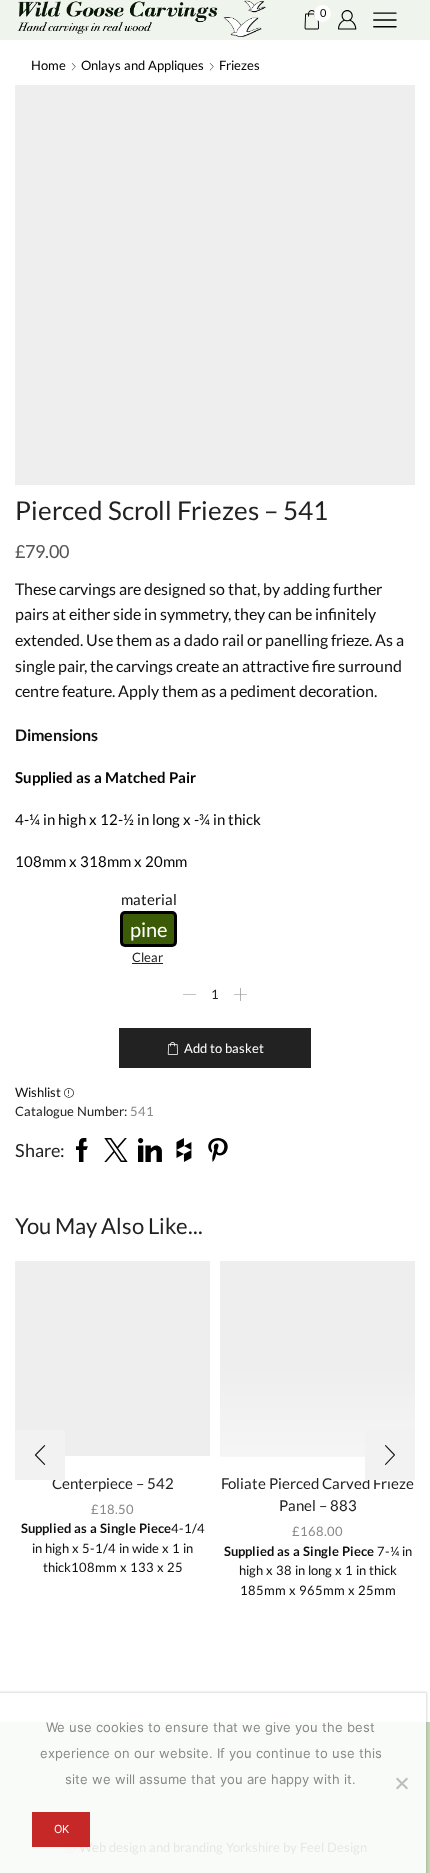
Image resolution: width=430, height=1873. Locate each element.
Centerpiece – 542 (113, 1483)
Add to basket (224, 1048)
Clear (147, 957)
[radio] (148, 929)
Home (48, 65)
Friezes (239, 65)
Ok (61, 1829)
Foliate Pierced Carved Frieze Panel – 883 (317, 1494)
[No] (401, 1783)
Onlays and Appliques (142, 65)
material (149, 899)
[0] (305, 20)
